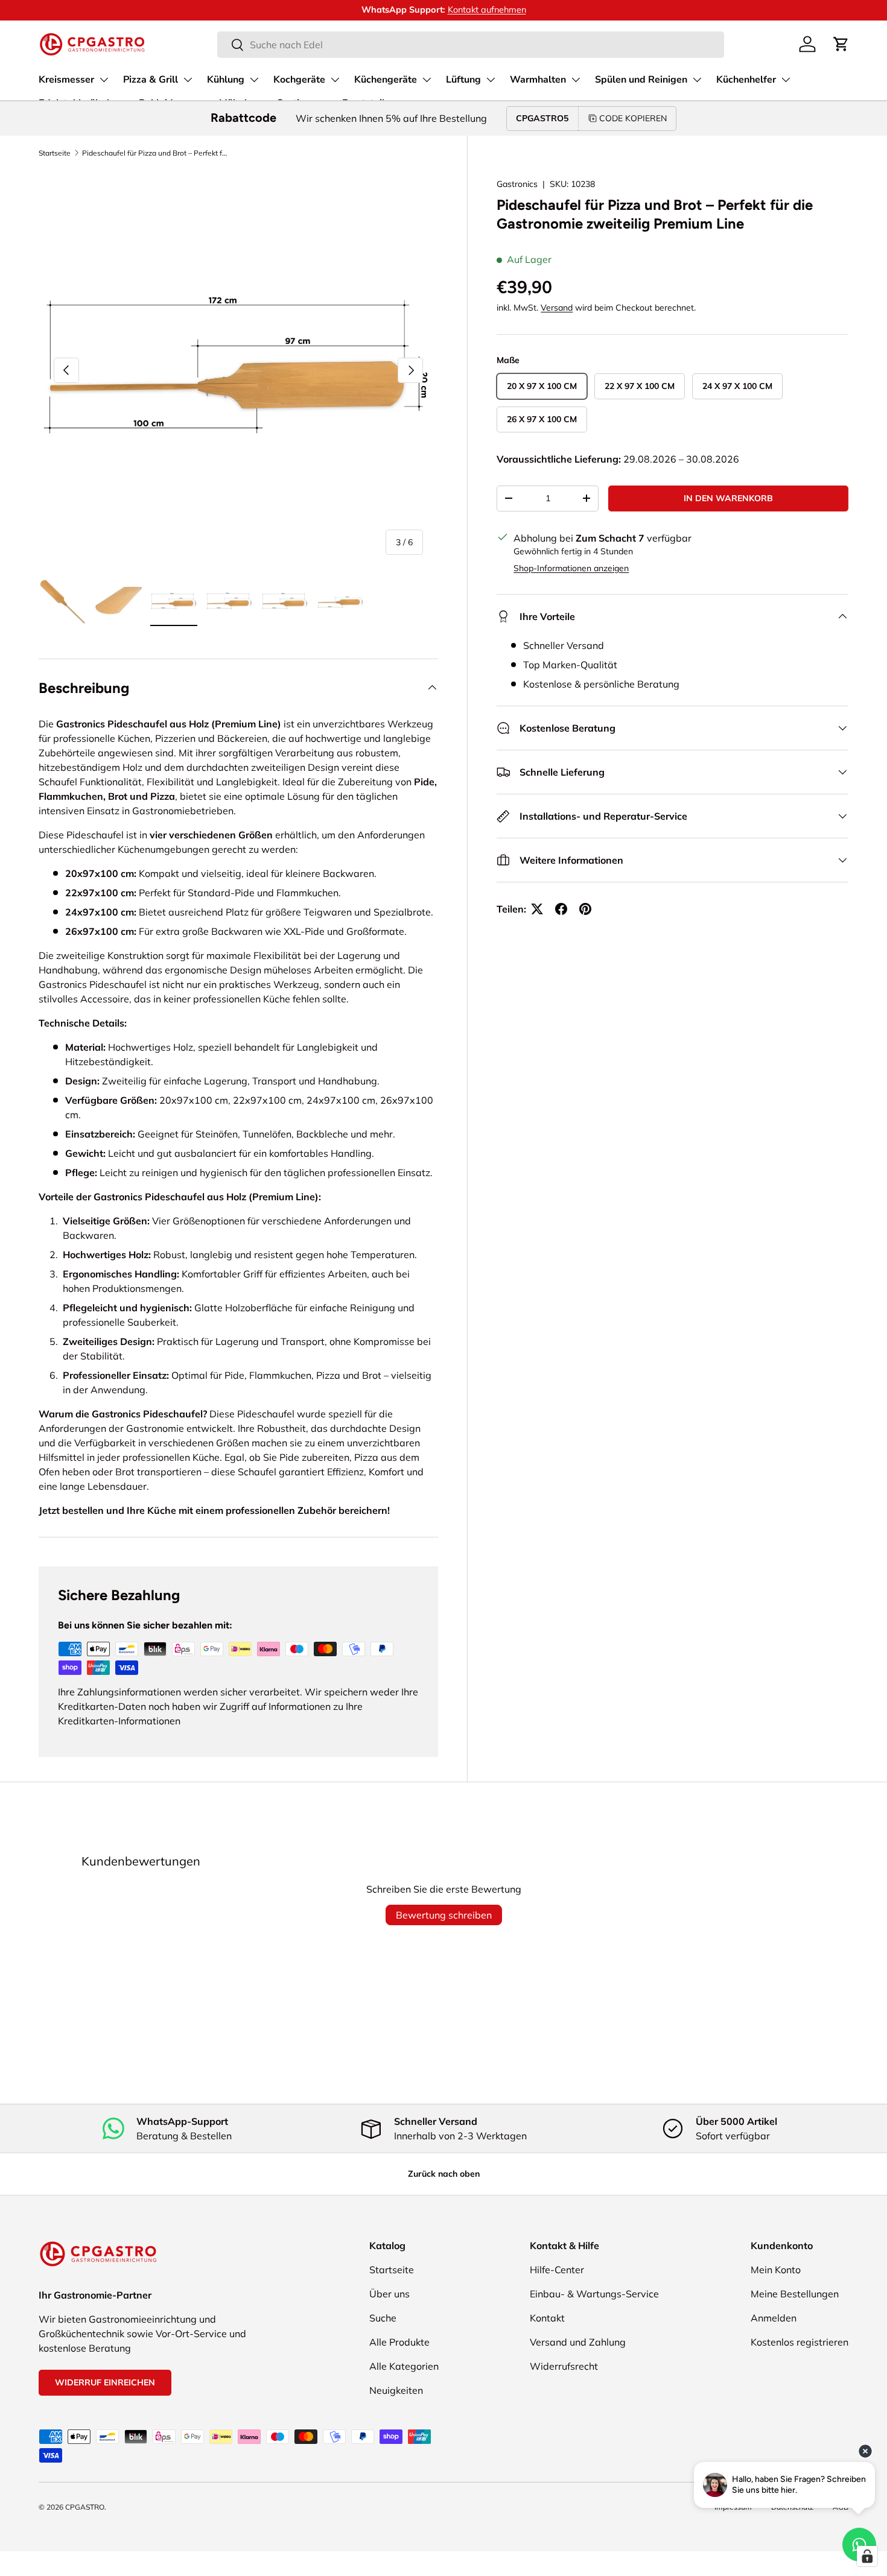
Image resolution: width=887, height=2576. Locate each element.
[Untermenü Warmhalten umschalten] (576, 80)
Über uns (389, 2294)
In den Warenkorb (728, 498)
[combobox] (470, 45)
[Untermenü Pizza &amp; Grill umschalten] (188, 80)
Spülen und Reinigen (641, 80)
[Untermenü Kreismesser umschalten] (104, 80)
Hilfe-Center (557, 2270)
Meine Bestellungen (795, 2294)
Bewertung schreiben (444, 1915)
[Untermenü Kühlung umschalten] (254, 80)
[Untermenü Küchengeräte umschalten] (427, 80)
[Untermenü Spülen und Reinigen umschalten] (697, 80)
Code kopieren (633, 118)
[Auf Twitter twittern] (537, 909)
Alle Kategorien (404, 2366)
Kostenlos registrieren (800, 2342)
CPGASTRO (85, 2507)
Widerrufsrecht (564, 2366)
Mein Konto (776, 2270)
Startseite (55, 153)
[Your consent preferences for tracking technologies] (867, 2556)
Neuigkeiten (396, 2390)
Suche (383, 2318)
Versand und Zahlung (578, 2342)
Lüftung (463, 80)
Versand (557, 308)
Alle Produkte (399, 2342)
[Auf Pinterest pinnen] (585, 909)
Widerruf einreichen (105, 2382)
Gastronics (517, 184)
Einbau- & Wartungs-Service (594, 2294)
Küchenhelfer (746, 80)
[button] (841, 44)
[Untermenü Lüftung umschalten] (491, 80)
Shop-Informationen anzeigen (571, 568)
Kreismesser (66, 80)
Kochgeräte (299, 80)
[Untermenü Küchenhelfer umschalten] (786, 80)
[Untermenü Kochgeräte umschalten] (335, 80)
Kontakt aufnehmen (434, 10)
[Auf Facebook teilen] (561, 909)
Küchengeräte (386, 80)
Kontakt (547, 2318)
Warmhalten (538, 80)
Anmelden (774, 2318)
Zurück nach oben (444, 2174)
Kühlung (226, 80)
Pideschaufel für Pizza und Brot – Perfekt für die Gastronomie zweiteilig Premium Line (154, 153)
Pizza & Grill (151, 80)
